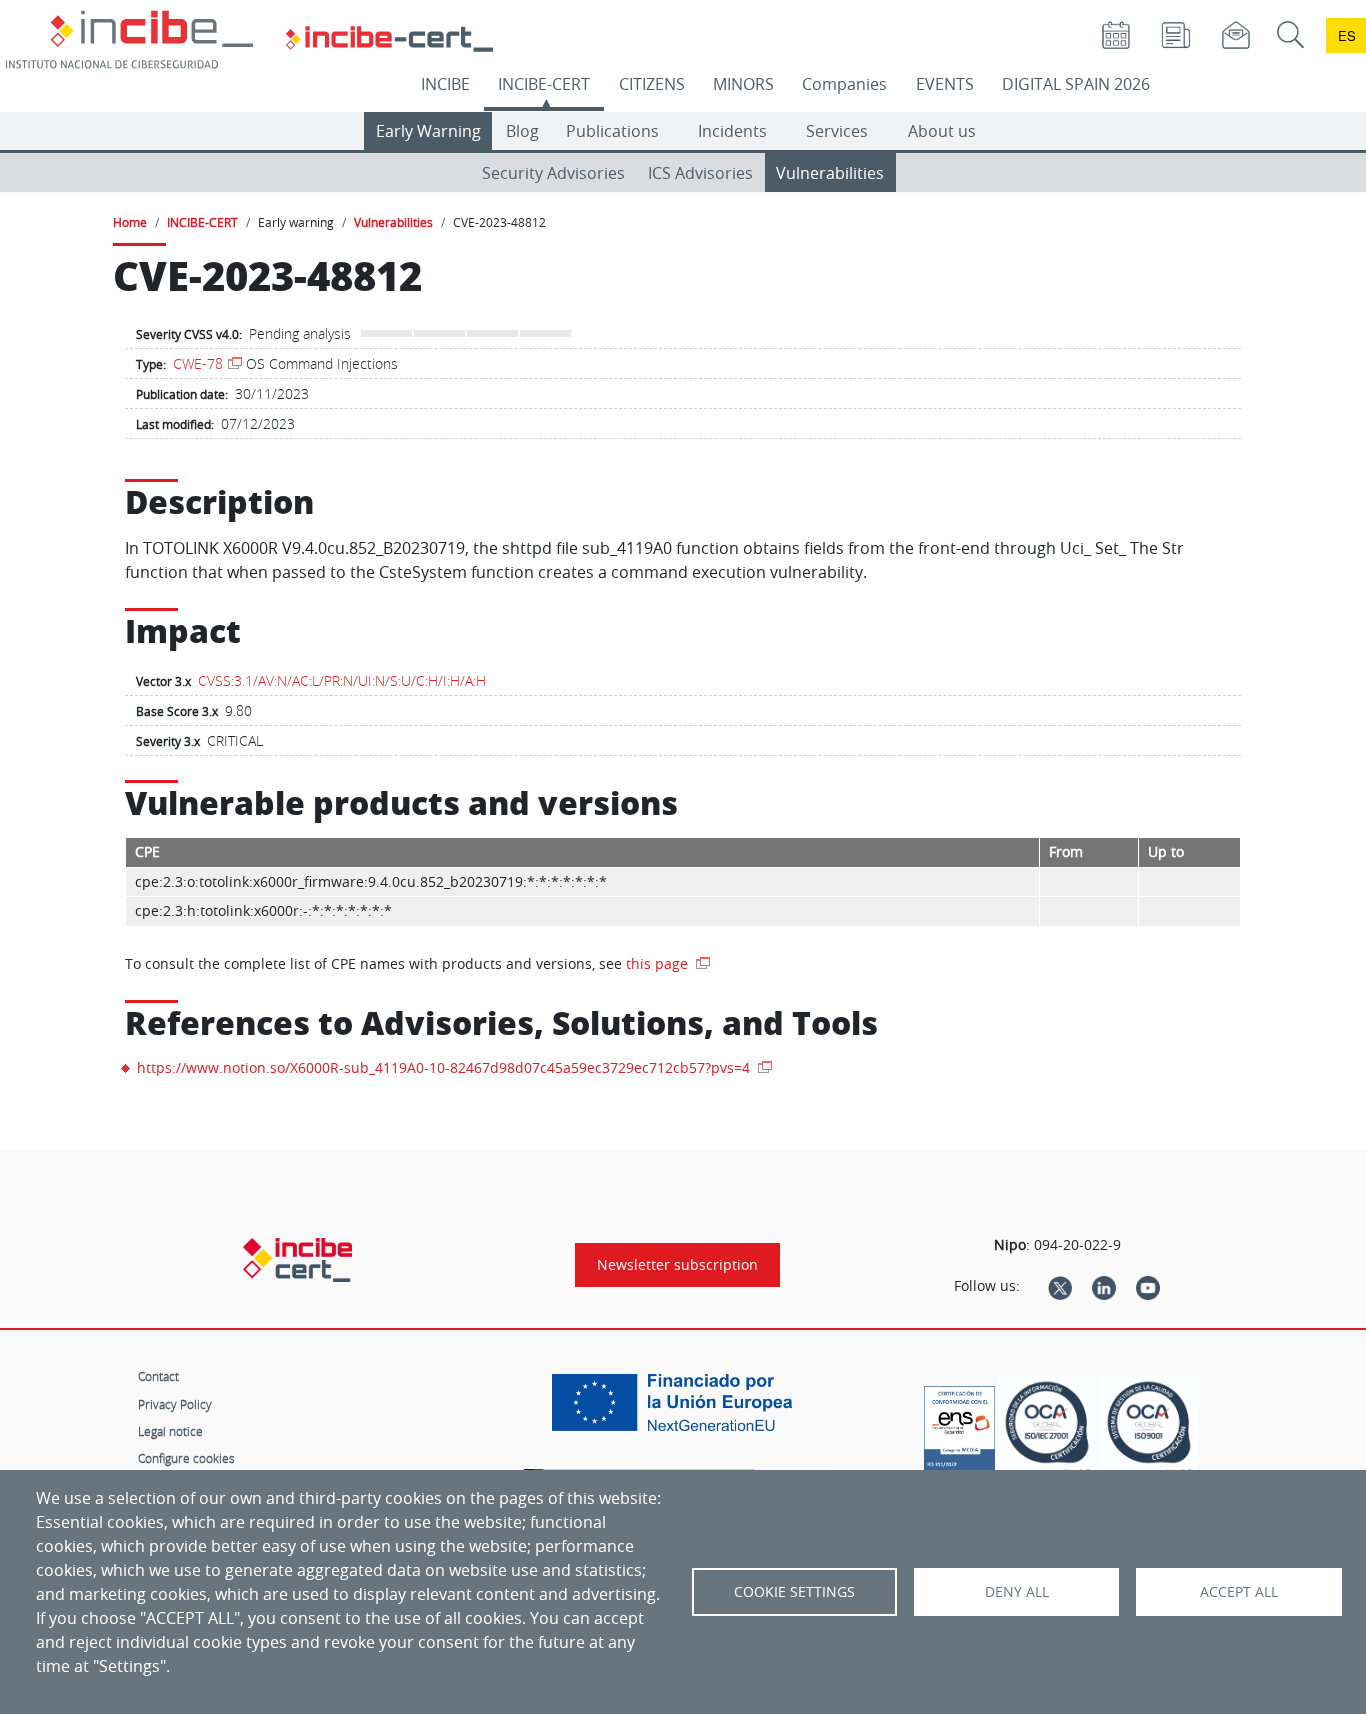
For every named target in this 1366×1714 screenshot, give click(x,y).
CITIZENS (652, 84)
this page (659, 963)
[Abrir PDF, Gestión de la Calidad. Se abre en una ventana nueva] (1149, 1428)
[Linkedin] (1104, 1286)
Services (837, 131)
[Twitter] (1060, 1286)
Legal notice (170, 1431)
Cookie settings (794, 1592)
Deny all (1017, 1592)
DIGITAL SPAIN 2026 (1076, 84)
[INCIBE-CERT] (297, 1260)
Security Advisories (553, 173)
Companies (844, 84)
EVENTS (945, 84)
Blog (522, 131)
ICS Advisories (700, 173)
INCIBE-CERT (544, 84)
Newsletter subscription (677, 1265)
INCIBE (445, 84)
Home (130, 222)
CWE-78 (198, 363)
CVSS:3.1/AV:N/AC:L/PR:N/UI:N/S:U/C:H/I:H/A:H (342, 680)
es (1347, 35)
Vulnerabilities (830, 173)
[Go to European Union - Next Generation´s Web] (677, 1410)
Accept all (1239, 1592)
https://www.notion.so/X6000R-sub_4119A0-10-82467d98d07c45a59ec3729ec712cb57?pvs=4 (445, 1067)
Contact (158, 1376)
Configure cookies (186, 1458)
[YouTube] (1148, 1286)
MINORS (743, 84)
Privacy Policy (175, 1404)
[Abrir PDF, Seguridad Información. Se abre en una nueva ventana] (1047, 1428)
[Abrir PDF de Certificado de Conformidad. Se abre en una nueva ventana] (959, 1424)
